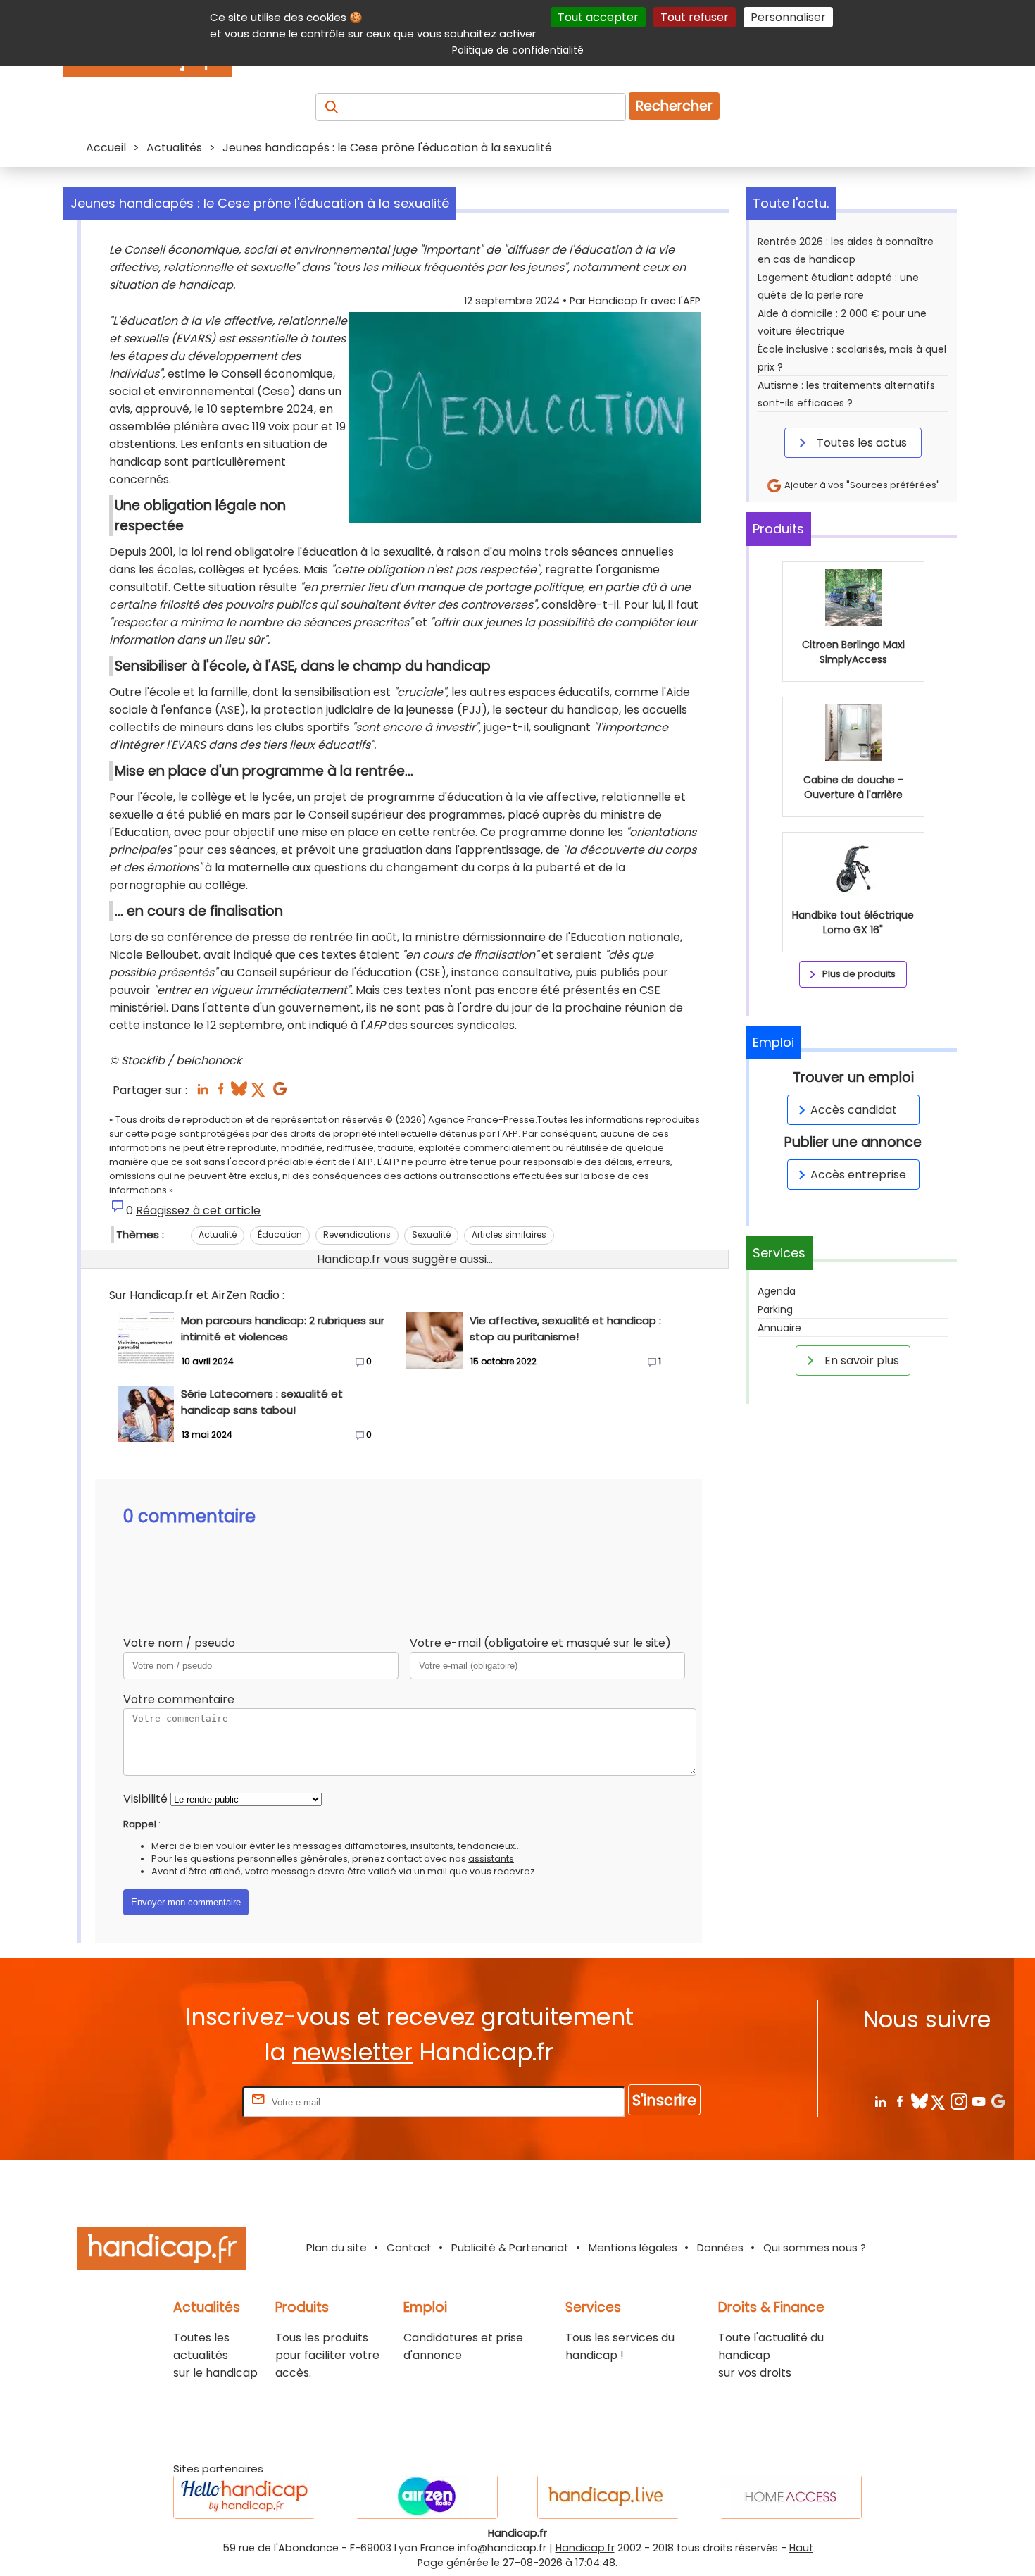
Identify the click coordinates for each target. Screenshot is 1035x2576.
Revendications (357, 1234)
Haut (801, 2548)
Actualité (218, 1234)
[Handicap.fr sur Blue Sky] (919, 2101)
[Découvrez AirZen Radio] (427, 2497)
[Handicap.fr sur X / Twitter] (939, 2101)
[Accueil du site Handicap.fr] (162, 2251)
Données (720, 2247)
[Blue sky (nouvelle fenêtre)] (239, 1093)
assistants (491, 1859)
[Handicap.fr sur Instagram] (959, 2101)
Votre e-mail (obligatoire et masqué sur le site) (540, 1643)
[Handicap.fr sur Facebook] (899, 2101)
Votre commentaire (179, 1699)
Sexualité (431, 1234)
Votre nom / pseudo (179, 1643)
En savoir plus (860, 1361)
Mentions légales (633, 2247)
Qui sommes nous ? (815, 2247)
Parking (775, 1309)
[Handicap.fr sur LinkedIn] (880, 2101)
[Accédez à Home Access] (791, 2497)
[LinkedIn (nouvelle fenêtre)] (202, 1093)
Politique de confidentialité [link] (518, 50)
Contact (409, 2247)
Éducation (280, 1234)
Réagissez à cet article (198, 1211)
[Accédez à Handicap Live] (608, 2497)
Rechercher (674, 106)
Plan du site (337, 2247)
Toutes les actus (860, 443)
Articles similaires (509, 1234)
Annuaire (779, 1328)
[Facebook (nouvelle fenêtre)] (221, 1093)
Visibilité (145, 1799)
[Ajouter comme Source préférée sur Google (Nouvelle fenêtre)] (998, 2101)
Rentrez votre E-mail (183, 2102)
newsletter (352, 2052)
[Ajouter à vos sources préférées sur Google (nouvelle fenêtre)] (280, 1093)
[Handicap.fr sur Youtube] (978, 2101)
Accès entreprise (858, 1175)
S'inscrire (664, 2100)
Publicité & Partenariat (510, 2247)
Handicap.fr (585, 2548)
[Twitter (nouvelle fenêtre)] (259, 1093)
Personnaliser (788, 17)
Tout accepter (598, 17)
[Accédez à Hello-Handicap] (244, 2497)
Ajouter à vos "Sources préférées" (861, 485)
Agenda (777, 1291)
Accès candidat (854, 1110)
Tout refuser (695, 17)
